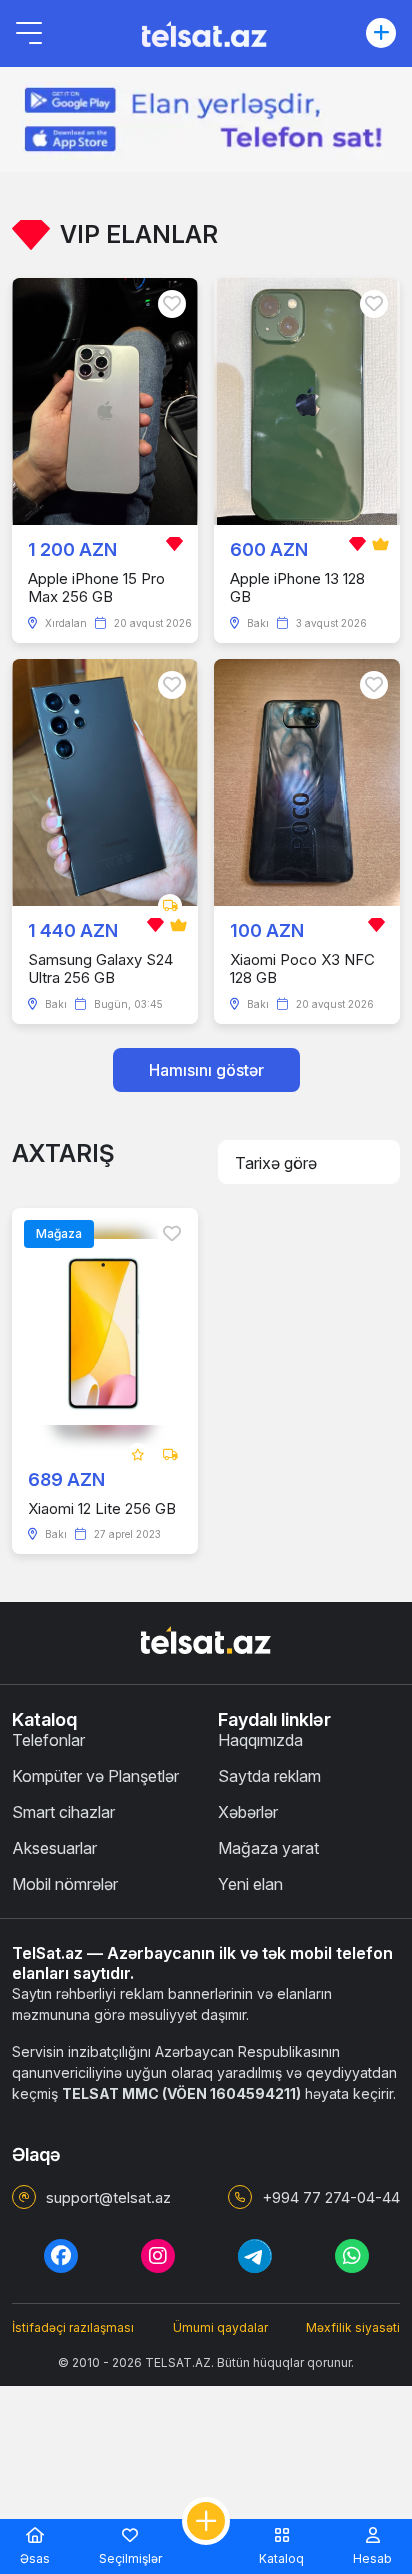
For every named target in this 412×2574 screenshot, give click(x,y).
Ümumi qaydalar (220, 2327)
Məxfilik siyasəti (353, 2327)
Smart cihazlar (63, 1812)
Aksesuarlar (54, 1848)
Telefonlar (48, 1740)
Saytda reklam (269, 1776)
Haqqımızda (260, 1740)
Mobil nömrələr (65, 1884)
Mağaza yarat (268, 1848)
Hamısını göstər (206, 1070)
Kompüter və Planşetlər (95, 1776)
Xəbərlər (248, 1812)
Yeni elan (250, 1884)
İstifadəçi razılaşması (73, 2327)
